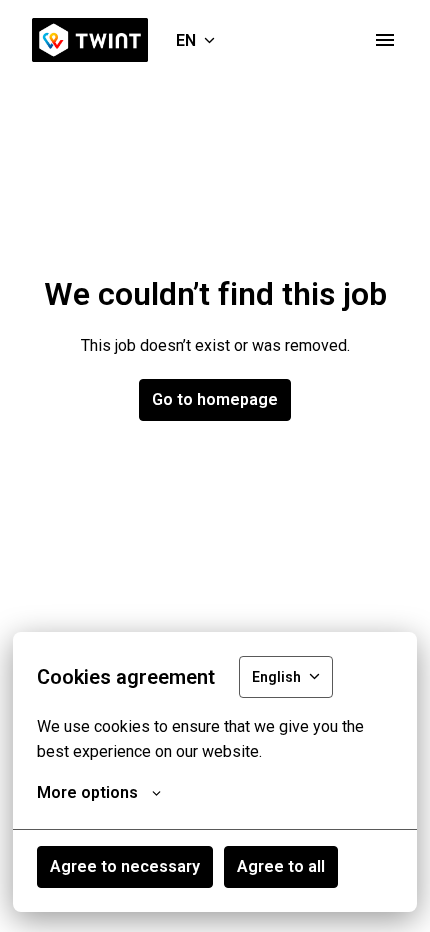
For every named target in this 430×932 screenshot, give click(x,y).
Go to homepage (215, 399)
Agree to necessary (125, 866)
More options (87, 792)
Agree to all (281, 866)
